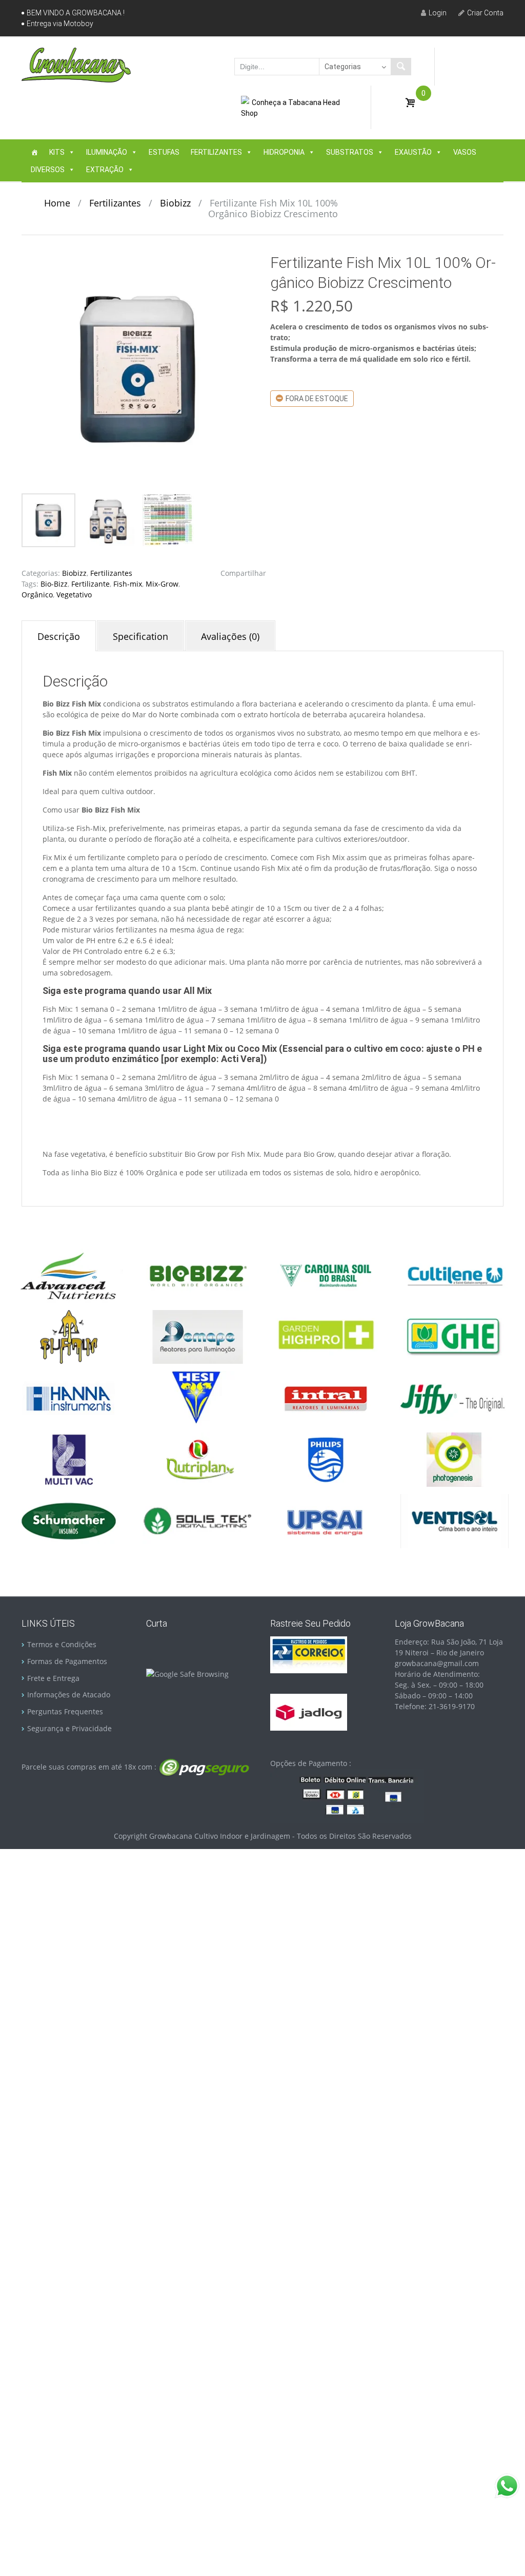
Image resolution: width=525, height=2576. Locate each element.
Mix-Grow (162, 584)
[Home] (34, 152)
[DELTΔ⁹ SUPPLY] (69, 1336)
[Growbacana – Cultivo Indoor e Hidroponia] (76, 65)
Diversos (48, 170)
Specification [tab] (140, 636)
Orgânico (37, 595)
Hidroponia (284, 152)
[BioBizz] (197, 1274)
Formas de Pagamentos (67, 1661)
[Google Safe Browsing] (187, 1673)
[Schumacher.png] (69, 1520)
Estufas (164, 152)
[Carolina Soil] (326, 1274)
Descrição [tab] (59, 636)
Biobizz (175, 203)
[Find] (401, 67)
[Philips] (326, 1459)
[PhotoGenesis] (454, 1459)
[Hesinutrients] (197, 1397)
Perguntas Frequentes (65, 1711)
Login (438, 13)
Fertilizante (90, 584)
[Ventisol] (454, 1520)
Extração (105, 170)
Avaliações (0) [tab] (230, 636)
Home (57, 203)
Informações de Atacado (69, 1695)
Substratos (350, 152)
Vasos (465, 152)
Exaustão (413, 152)
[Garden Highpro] (326, 1336)
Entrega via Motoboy (60, 24)
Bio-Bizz (54, 584)
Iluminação (107, 152)
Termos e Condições (62, 1644)
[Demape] (197, 1336)
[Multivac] (69, 1459)
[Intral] (326, 1397)
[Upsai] (326, 1520)
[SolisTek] (197, 1520)
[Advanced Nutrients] (69, 1274)
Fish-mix (128, 584)
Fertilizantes (216, 152)
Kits (57, 152)
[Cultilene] (454, 1274)
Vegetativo (74, 595)
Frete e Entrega (53, 1678)
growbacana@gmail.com (437, 1663)
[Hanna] (69, 1397)
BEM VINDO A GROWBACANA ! (76, 13)
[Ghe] (454, 1336)
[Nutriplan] (197, 1459)
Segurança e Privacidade (69, 1728)
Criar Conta (485, 13)
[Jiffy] (454, 1397)
